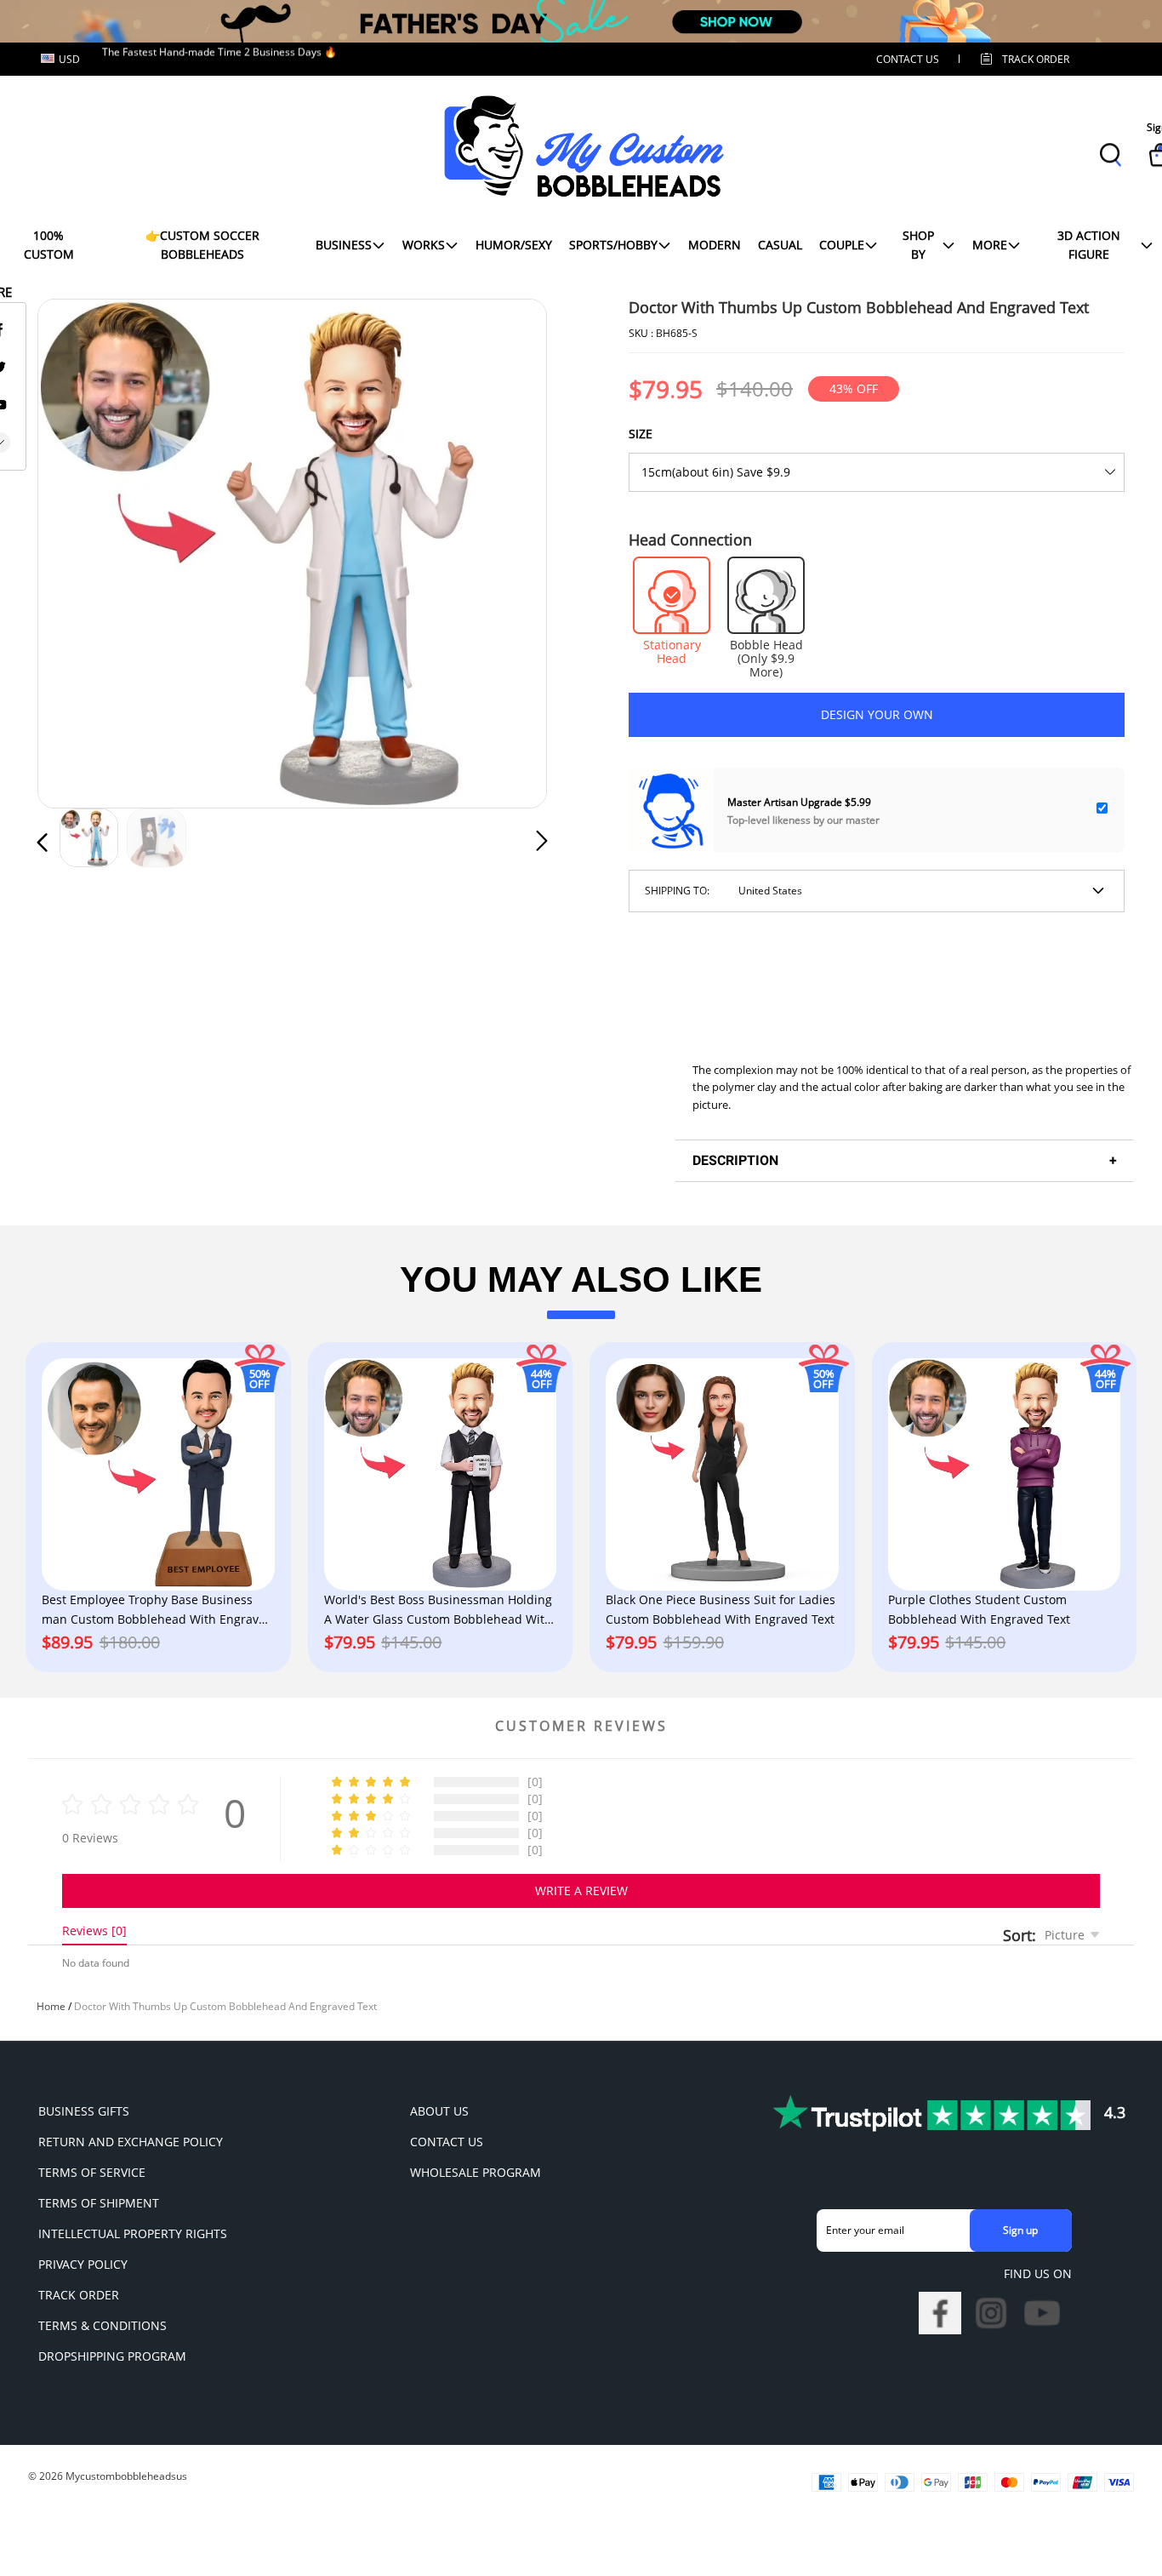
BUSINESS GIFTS (84, 2111)
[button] (77, 550)
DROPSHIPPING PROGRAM (112, 2356)
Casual (780, 245)
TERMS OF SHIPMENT (99, 2203)
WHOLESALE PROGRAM (476, 2172)
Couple (842, 245)
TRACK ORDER (79, 2295)
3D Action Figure (1089, 245)
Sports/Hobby (613, 245)
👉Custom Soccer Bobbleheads (202, 245)
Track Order (1036, 59)
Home (51, 2006)
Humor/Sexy (514, 245)
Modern (715, 245)
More (990, 245)
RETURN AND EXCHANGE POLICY (131, 2142)
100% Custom (49, 245)
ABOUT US (439, 2111)
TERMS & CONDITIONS (103, 2325)
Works (424, 245)
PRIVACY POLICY (83, 2264)
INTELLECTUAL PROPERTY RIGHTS (133, 2233)
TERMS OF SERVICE (92, 2172)
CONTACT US (908, 59)
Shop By (918, 245)
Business (344, 245)
